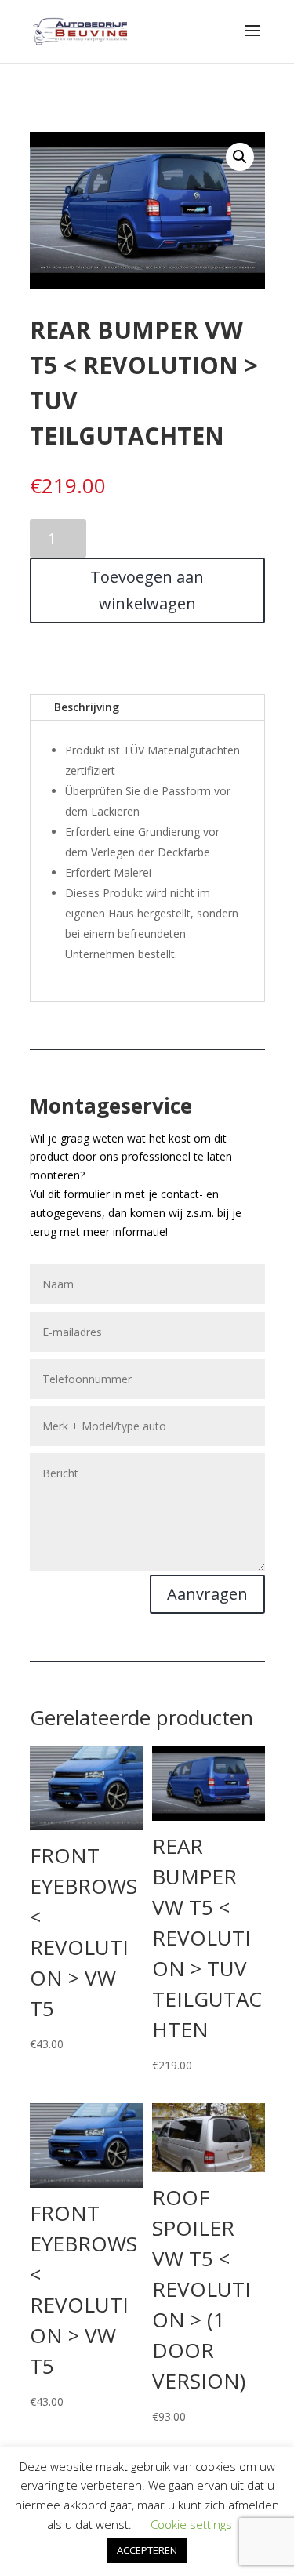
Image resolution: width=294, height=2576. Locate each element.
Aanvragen (207, 1594)
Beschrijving (87, 707)
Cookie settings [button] (191, 2524)
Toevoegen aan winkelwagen (147, 590)
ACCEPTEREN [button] (147, 2550)
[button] (240, 157)
